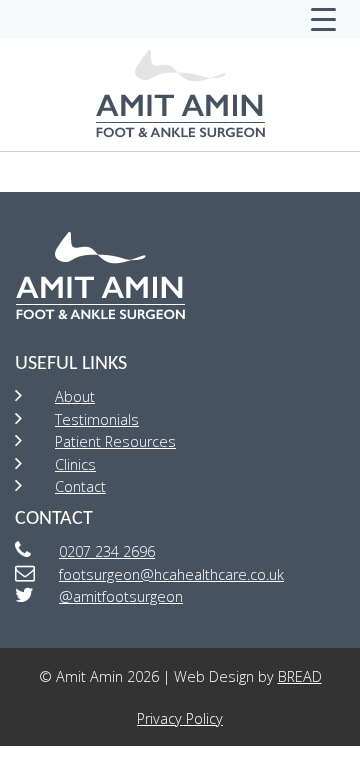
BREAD (300, 676)
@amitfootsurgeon (121, 596)
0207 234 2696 (107, 551)
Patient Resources (115, 441)
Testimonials (97, 419)
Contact (80, 486)
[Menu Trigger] (323, 19)
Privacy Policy (180, 718)
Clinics (75, 464)
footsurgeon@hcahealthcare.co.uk (171, 574)
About (75, 396)
